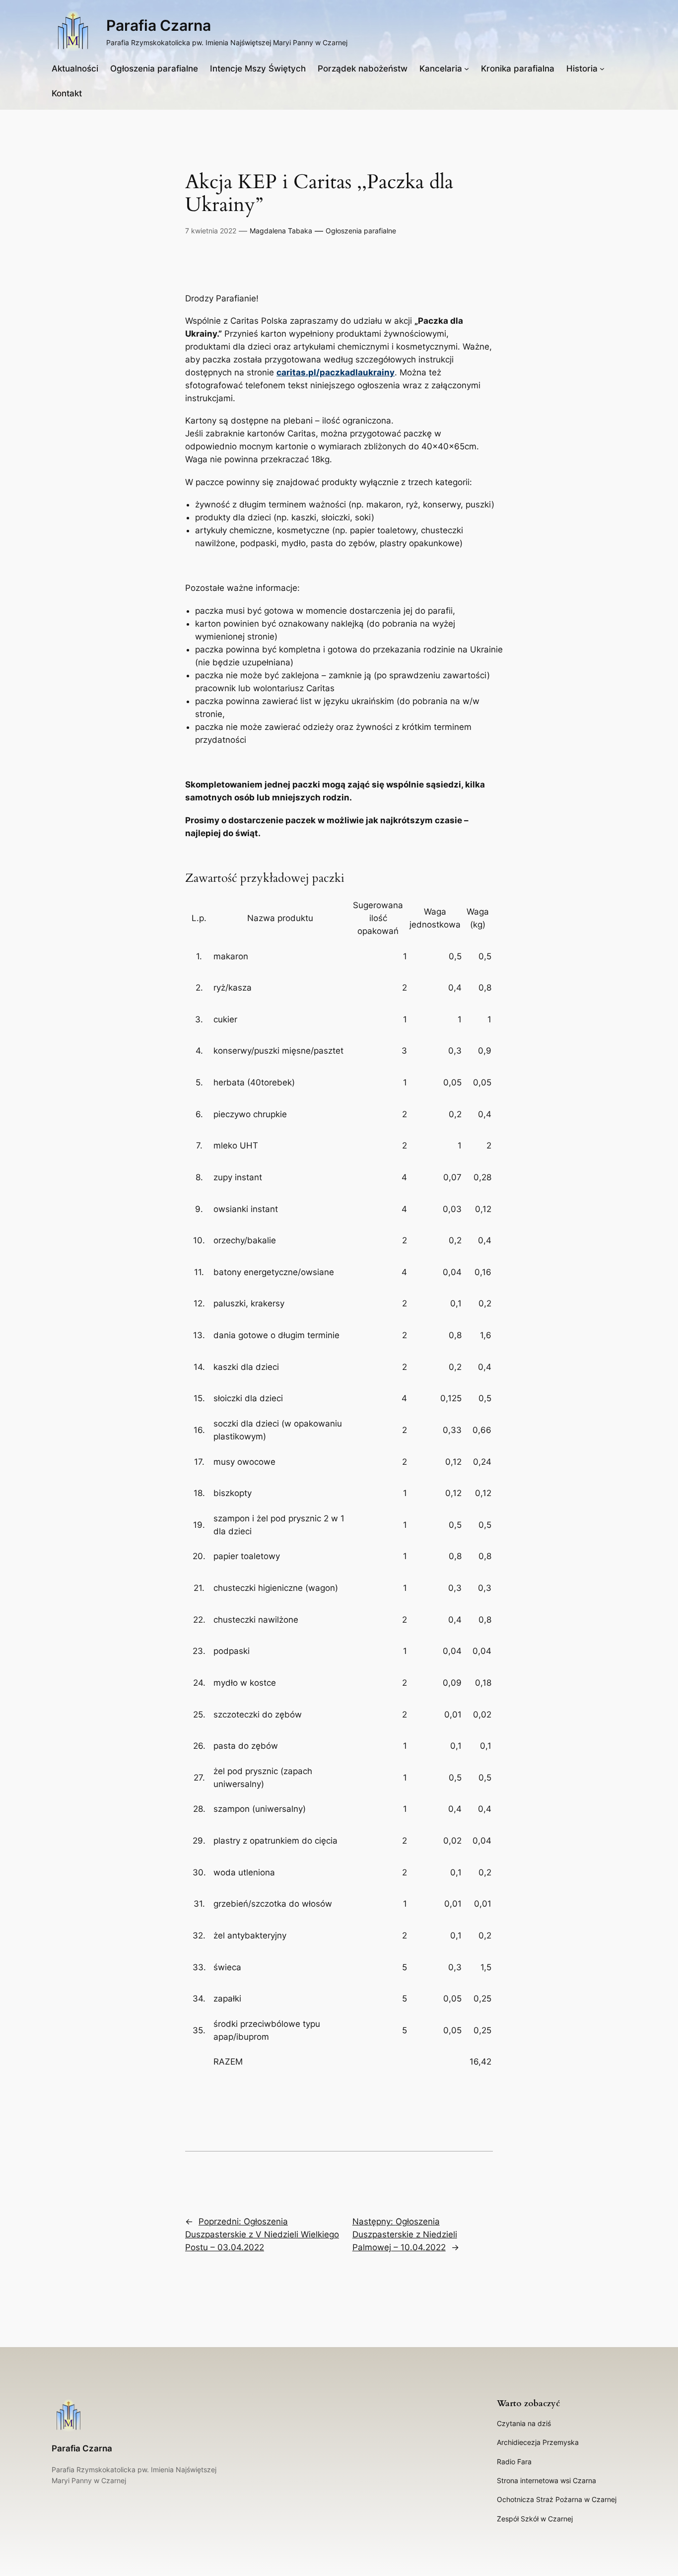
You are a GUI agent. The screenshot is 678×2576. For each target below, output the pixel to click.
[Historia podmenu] (602, 69)
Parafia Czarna (159, 25)
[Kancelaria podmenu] (467, 69)
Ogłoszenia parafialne (361, 231)
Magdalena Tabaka (281, 231)
